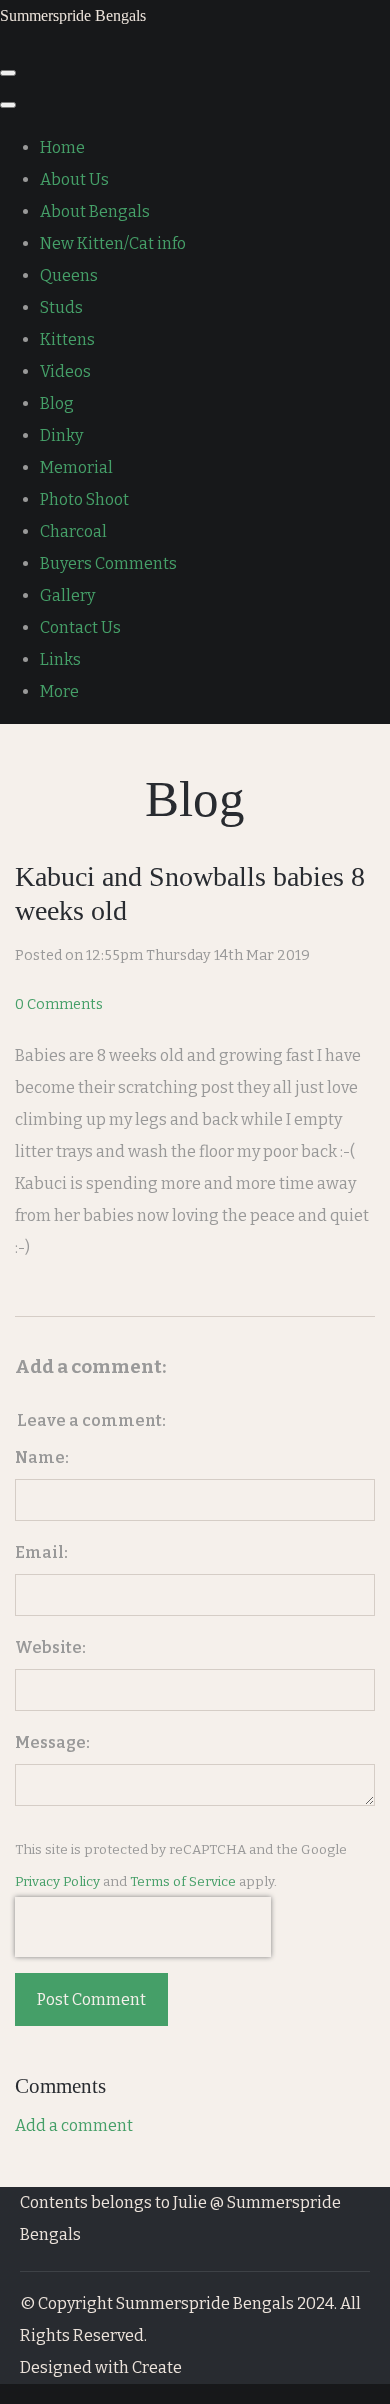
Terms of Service (183, 1882)
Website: (50, 1647)
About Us (74, 179)
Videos (65, 371)
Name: (42, 1457)
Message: (52, 1742)
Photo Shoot (84, 499)
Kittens (67, 339)
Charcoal (73, 531)
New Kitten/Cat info (113, 243)
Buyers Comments (108, 563)
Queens (69, 275)
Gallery (67, 595)
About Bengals (95, 211)
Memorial (76, 467)
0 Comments (59, 1004)
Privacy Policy (57, 1882)
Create (157, 2367)
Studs (61, 307)
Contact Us (80, 627)
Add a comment (74, 2125)
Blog (57, 403)
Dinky (61, 435)
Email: (41, 1552)
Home (62, 147)
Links (60, 659)
